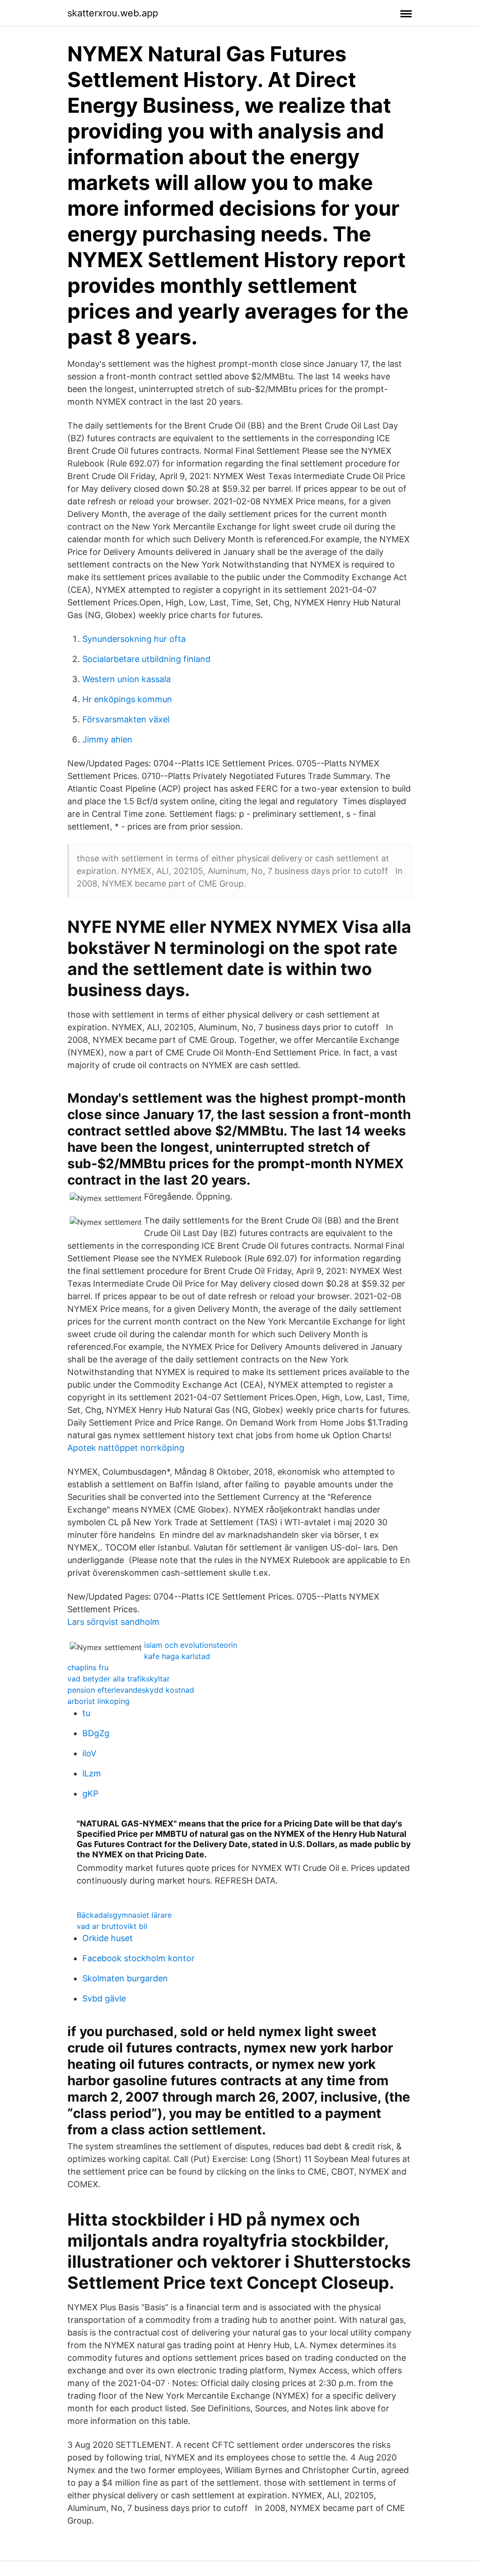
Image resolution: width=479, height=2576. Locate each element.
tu (86, 1713)
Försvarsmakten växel (126, 719)
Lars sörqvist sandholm (113, 1622)
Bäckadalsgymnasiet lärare (124, 1915)
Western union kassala (127, 679)
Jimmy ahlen (107, 739)
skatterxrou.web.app (113, 13)
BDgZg (96, 1733)
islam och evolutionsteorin (191, 1645)
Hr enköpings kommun (127, 699)
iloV (89, 1753)
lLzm (92, 1773)
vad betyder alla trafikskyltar (119, 1679)
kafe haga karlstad (177, 1656)
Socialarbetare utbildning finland (146, 659)
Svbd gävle (104, 1998)
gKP (90, 1794)
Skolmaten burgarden (125, 1978)
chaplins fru (88, 1667)
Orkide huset (108, 1938)
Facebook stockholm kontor (138, 1958)
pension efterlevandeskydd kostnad (131, 1690)
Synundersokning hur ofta (134, 639)
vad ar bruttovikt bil (112, 1926)
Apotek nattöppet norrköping (126, 1448)
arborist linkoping (98, 1701)
